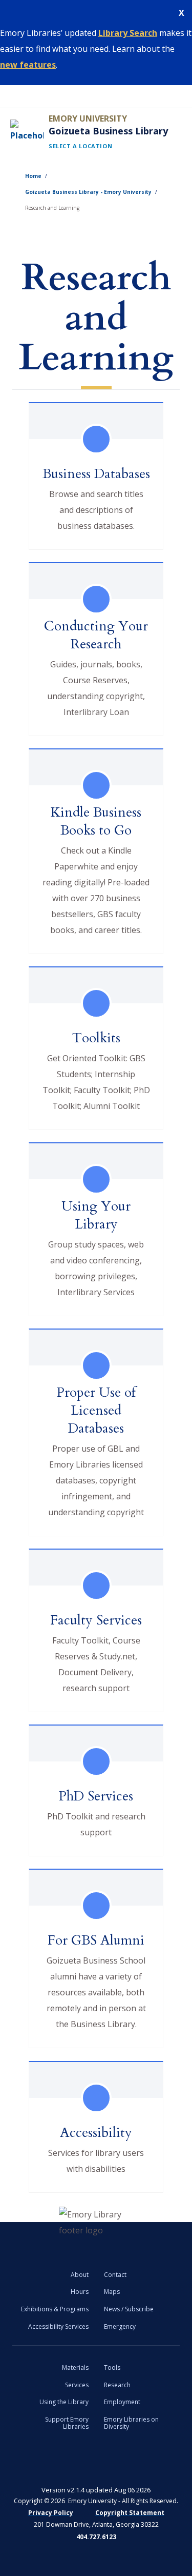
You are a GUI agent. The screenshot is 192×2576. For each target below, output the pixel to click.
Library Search (128, 33)
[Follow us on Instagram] (163, 2463)
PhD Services (96, 1796)
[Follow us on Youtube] (96, 2463)
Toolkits (96, 1038)
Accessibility (96, 2133)
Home (33, 176)
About (80, 2275)
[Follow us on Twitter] (63, 2463)
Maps (112, 2292)
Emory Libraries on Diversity (131, 2423)
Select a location (80, 146)
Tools (112, 2367)
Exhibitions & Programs (55, 2309)
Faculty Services (96, 1620)
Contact (115, 2275)
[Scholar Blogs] (129, 2463)
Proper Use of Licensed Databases (96, 1410)
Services (77, 2385)
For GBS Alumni (96, 1940)
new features (28, 65)
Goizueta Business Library (108, 131)
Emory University (88, 118)
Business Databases (96, 474)
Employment (122, 2402)
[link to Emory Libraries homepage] (96, 2223)
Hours (80, 2292)
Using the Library (64, 2402)
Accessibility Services (58, 2326)
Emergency (120, 2326)
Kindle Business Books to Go (96, 821)
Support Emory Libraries (67, 2423)
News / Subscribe (129, 2309)
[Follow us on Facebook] (29, 2463)
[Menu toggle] (11, 96)
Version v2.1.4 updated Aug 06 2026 (96, 2490)
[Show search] (181, 96)
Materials (75, 2367)
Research (117, 2385)
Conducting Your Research (96, 635)
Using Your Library (96, 1215)
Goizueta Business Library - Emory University (88, 192)
